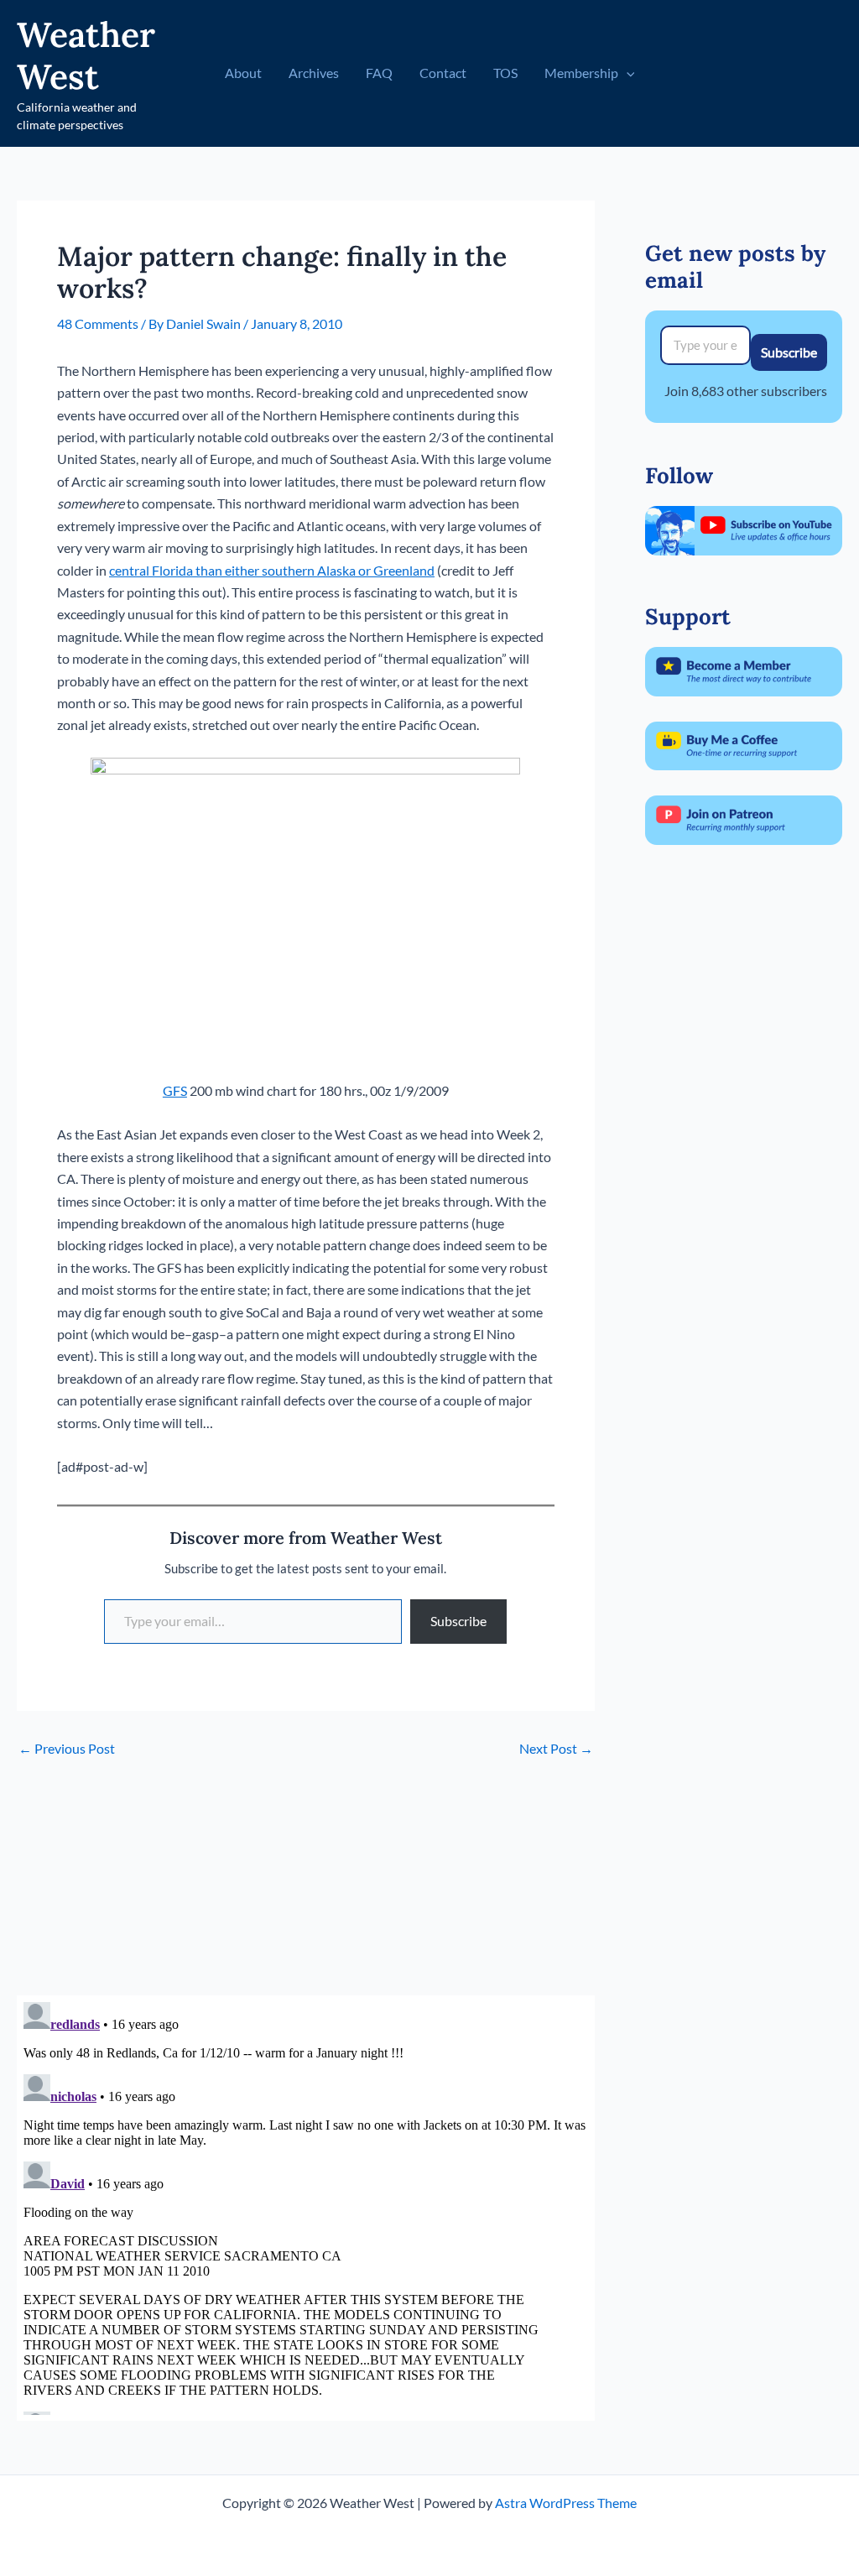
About (243, 73)
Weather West (86, 55)
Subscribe (458, 1621)
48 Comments (98, 323)
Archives (314, 73)
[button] (627, 73)
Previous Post (67, 1749)
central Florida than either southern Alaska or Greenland (272, 570)
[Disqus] (306, 2205)
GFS (175, 1090)
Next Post (556, 1749)
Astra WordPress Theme (566, 2503)
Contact (443, 73)
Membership (581, 73)
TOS (505, 73)
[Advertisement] (306, 1878)
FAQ (379, 73)
